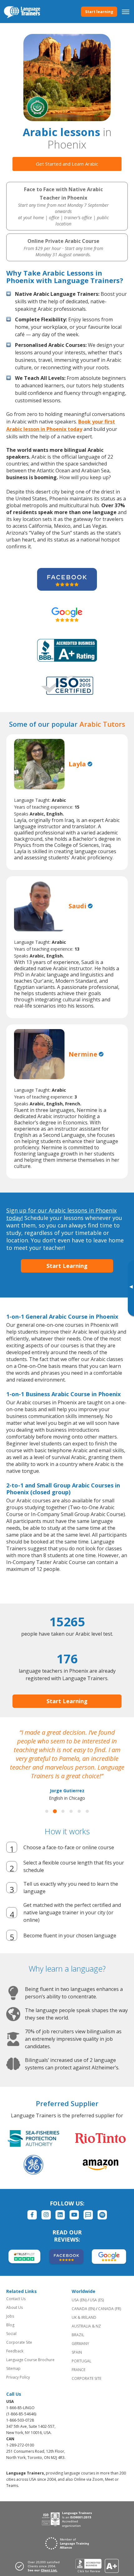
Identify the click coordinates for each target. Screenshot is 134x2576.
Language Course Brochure (30, 2360)
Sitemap (13, 2368)
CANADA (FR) (110, 2309)
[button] (47, 1811)
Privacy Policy (18, 2377)
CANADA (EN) (83, 2309)
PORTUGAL (81, 2361)
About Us (14, 2307)
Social (11, 2334)
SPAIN (77, 2352)
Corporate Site (19, 2342)
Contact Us (16, 2299)
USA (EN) (79, 2300)
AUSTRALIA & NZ (86, 2326)
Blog (10, 2325)
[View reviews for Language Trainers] (97, 2566)
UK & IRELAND (84, 2317)
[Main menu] (126, 12)
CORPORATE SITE (86, 2378)
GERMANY (80, 2344)
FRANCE (79, 2370)
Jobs (10, 2316)
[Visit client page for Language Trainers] (39, 2566)
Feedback (15, 2351)
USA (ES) (97, 2300)
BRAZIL (78, 2335)
